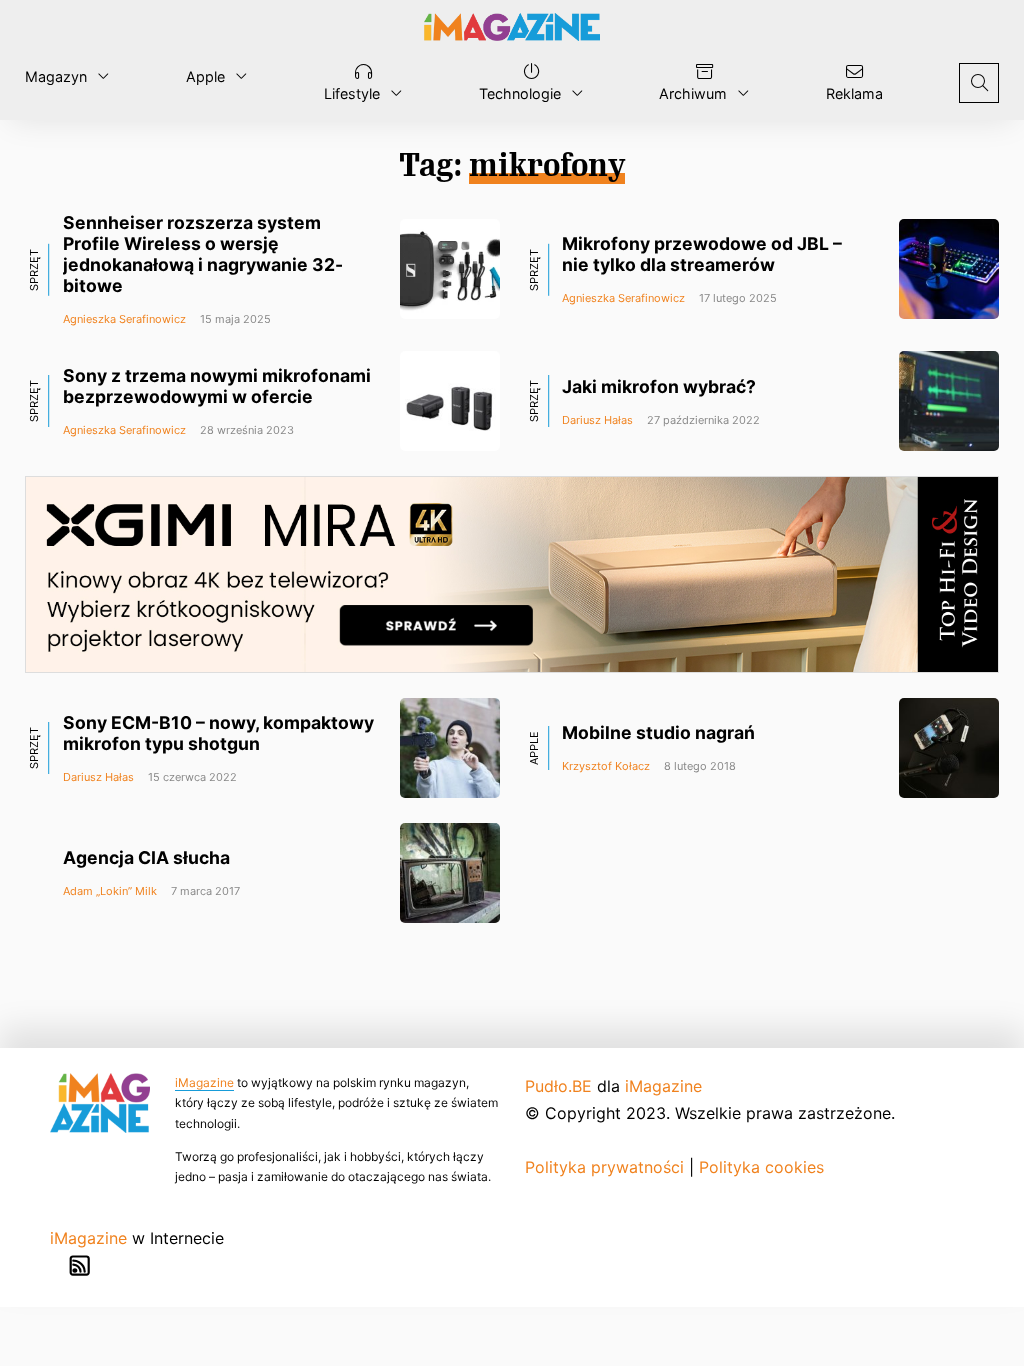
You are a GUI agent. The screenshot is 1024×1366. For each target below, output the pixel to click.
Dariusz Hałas (597, 420)
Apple (205, 76)
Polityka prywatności (604, 1167)
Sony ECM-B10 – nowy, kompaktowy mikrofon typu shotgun (218, 733)
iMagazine (204, 1082)
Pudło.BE (558, 1086)
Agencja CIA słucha (146, 857)
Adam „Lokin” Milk (110, 891)
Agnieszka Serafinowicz (124, 319)
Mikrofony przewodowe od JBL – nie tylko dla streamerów (702, 254)
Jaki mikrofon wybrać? (659, 386)
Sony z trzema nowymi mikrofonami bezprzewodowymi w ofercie (217, 386)
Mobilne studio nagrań (658, 732)
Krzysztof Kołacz (606, 766)
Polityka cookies (761, 1167)
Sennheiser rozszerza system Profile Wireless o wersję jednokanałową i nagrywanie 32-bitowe (203, 254)
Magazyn (56, 76)
